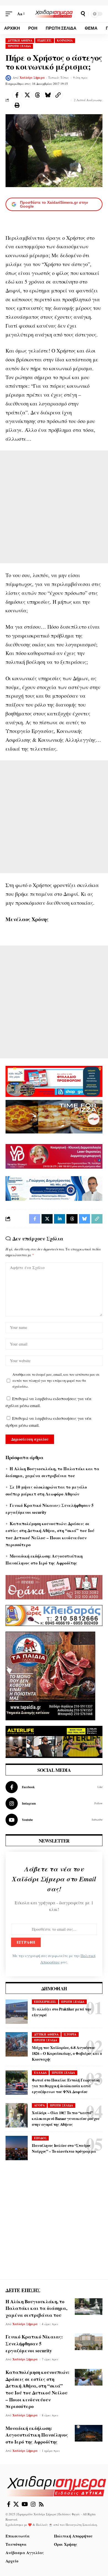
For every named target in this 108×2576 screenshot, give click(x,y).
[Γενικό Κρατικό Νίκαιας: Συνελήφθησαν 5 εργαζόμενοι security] (89, 2342)
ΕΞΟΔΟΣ (40, 2138)
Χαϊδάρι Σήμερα (32, 78)
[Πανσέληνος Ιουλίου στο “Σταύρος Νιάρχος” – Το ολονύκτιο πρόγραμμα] (17, 2148)
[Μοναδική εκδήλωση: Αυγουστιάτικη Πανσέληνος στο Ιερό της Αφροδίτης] (89, 2433)
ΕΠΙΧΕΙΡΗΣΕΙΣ (45, 2002)
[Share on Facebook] (17, 95)
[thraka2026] (54, 1586)
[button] (10, 14)
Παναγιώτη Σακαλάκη (81, 2525)
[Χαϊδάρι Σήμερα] (54, 14)
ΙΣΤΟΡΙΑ (70, 2034)
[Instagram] (54, 1803)
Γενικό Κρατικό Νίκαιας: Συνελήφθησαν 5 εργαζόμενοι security (34, 2343)
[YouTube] (25, 2504)
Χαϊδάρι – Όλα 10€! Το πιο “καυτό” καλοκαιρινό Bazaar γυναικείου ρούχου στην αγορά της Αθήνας (66, 2118)
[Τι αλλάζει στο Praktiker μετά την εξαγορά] (17, 2012)
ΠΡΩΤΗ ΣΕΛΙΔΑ (19, 46)
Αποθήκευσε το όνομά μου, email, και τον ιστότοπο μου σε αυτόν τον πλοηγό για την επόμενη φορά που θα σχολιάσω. (56, 1380)
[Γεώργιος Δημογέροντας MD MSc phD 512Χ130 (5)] (54, 1188)
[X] (16, 2504)
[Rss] (41, 2504)
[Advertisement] (54, 507)
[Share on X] (27, 95)
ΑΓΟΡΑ (39, 2105)
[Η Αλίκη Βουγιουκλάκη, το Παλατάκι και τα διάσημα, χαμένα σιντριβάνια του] (89, 2307)
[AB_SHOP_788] (54, 1081)
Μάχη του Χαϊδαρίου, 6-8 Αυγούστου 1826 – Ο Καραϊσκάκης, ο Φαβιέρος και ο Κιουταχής (67, 2053)
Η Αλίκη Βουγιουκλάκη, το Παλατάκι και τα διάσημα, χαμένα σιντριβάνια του (36, 2308)
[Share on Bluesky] (48, 95)
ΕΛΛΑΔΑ (40, 2073)
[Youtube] (54, 1820)
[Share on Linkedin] (60, 1219)
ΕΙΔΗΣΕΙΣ (45, 40)
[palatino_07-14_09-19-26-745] (54, 1116)
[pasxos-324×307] (50, 1675)
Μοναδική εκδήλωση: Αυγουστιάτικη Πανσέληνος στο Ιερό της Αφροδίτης (37, 2435)
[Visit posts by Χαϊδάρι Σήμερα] (8, 78)
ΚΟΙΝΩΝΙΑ (65, 40)
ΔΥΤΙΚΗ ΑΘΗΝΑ (20, 40)
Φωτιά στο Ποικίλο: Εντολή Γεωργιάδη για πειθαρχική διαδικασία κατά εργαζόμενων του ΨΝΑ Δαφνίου (66, 2086)
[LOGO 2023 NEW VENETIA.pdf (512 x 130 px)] (54, 1156)
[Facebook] (54, 1787)
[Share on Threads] (37, 95)
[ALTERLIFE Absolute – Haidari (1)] (54, 1741)
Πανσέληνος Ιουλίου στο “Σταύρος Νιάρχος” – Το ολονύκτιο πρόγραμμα (64, 2148)
